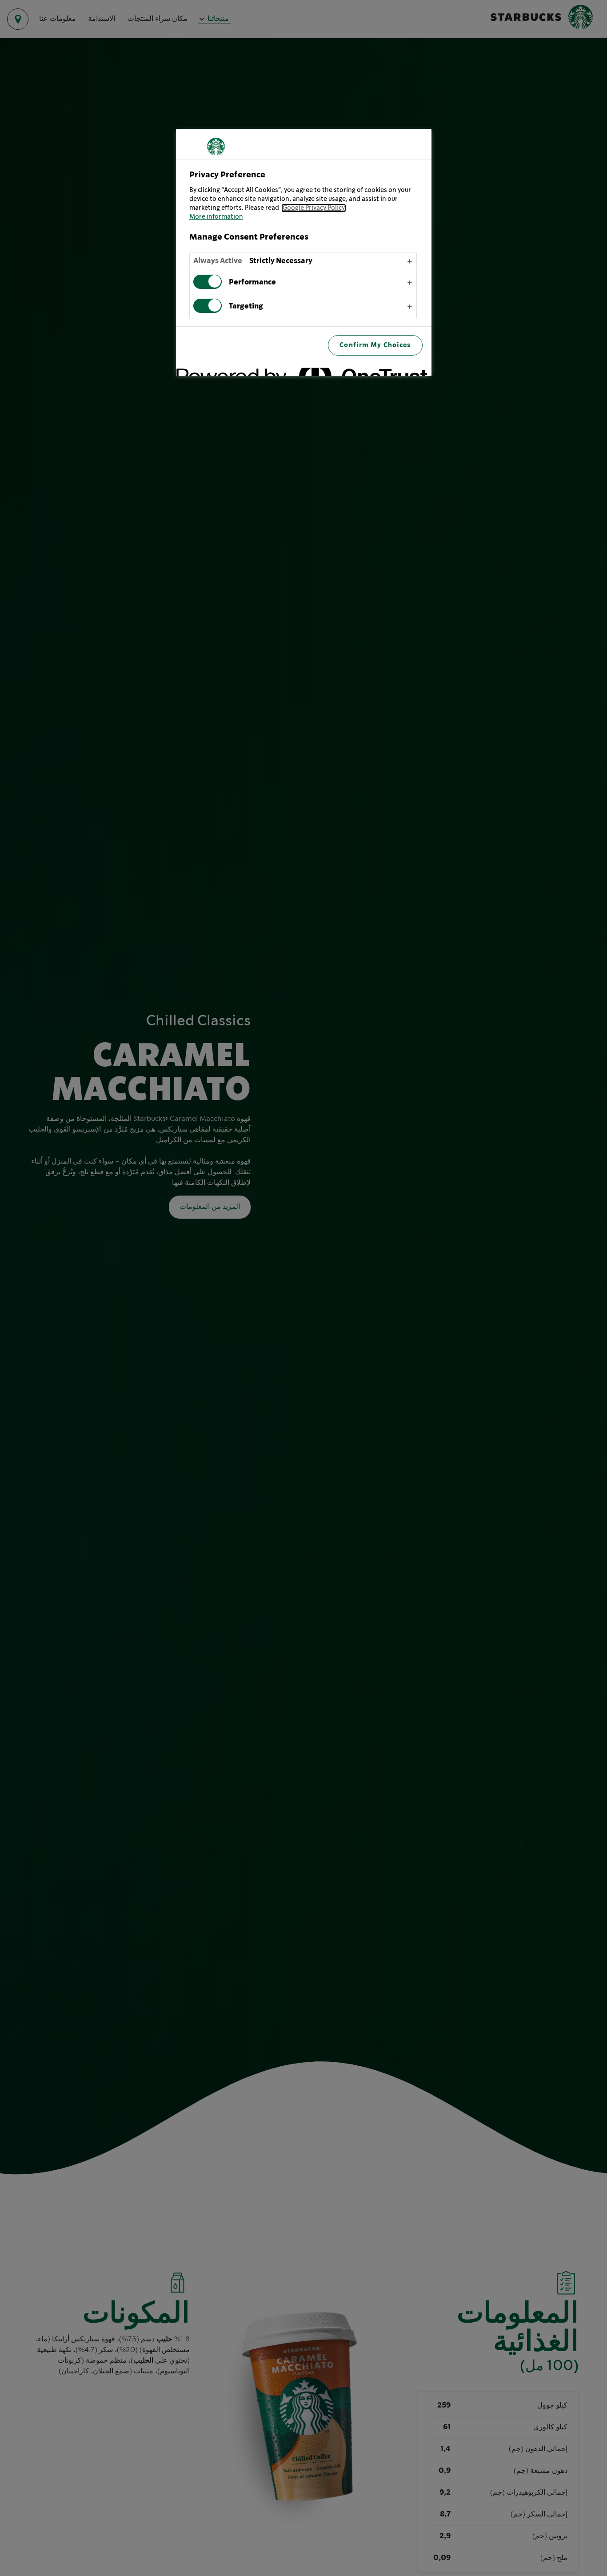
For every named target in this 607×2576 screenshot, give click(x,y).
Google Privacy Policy (314, 208)
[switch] (208, 281)
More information (216, 217)
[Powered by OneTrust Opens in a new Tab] (393, 370)
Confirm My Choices (375, 345)
